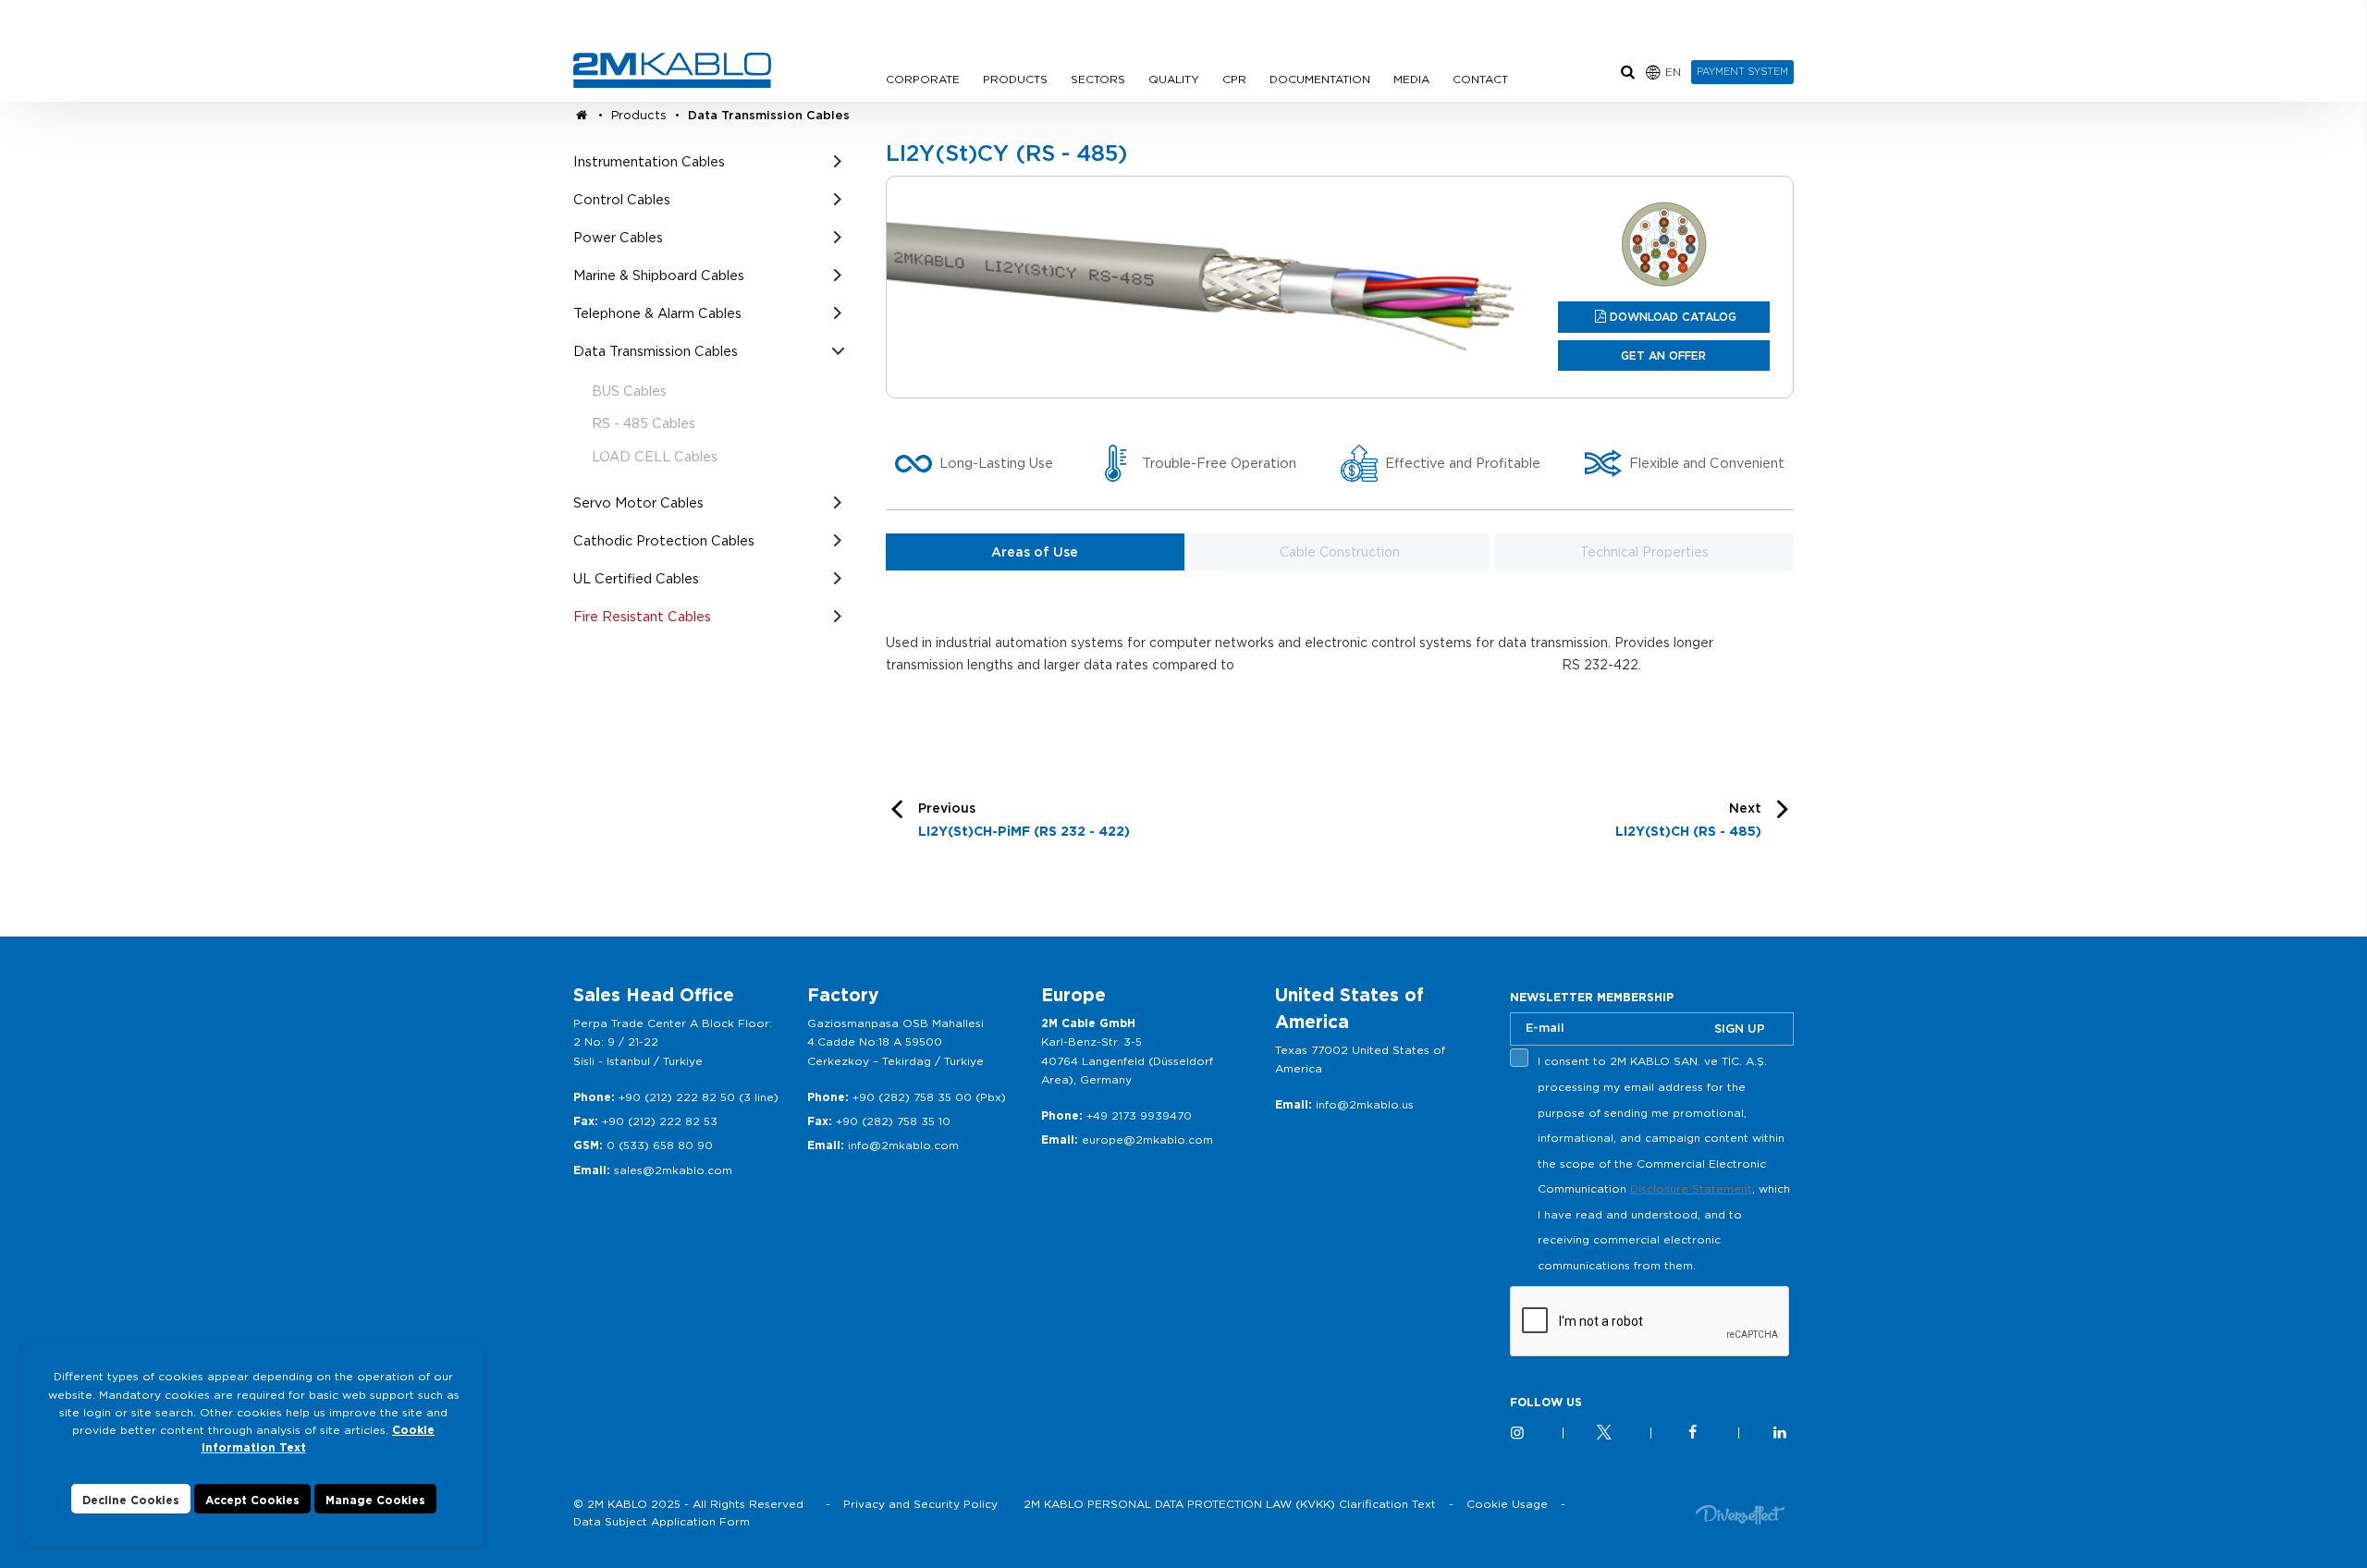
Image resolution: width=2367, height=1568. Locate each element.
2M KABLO (672, 70)
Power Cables (618, 237)
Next (1688, 820)
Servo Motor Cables (638, 502)
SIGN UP (1740, 1029)
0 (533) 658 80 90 (660, 1145)
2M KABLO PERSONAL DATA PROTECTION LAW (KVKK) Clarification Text (1230, 1504)
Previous (1024, 820)
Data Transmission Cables (769, 115)
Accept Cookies (252, 1500)
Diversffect (1740, 1514)
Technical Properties (1644, 552)
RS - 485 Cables (644, 423)
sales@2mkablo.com (673, 1170)
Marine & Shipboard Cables (659, 275)
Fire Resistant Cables (642, 616)
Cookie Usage (1507, 1504)
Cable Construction (1340, 552)
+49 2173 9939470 (1139, 1115)
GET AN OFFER (1663, 355)
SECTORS (1098, 79)
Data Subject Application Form (662, 1521)
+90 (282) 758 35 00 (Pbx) (929, 1097)
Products (639, 115)
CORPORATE (923, 79)
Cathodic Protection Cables (664, 540)
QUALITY (1174, 79)
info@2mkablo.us (1365, 1104)
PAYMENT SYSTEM (1742, 71)
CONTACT (1480, 79)
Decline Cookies (131, 1500)
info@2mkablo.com (903, 1145)
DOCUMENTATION (1320, 79)
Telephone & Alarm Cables (657, 313)
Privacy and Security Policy (920, 1504)
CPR (1234, 79)
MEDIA (1411, 79)
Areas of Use (1035, 552)
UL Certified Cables (636, 578)
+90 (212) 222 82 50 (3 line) (699, 1097)
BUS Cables (629, 391)
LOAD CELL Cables (655, 456)
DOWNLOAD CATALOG (1673, 317)
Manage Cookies (375, 1500)
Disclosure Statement (1691, 1188)
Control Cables (622, 199)
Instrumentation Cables (649, 161)
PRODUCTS (1015, 79)
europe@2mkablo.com (1147, 1139)
